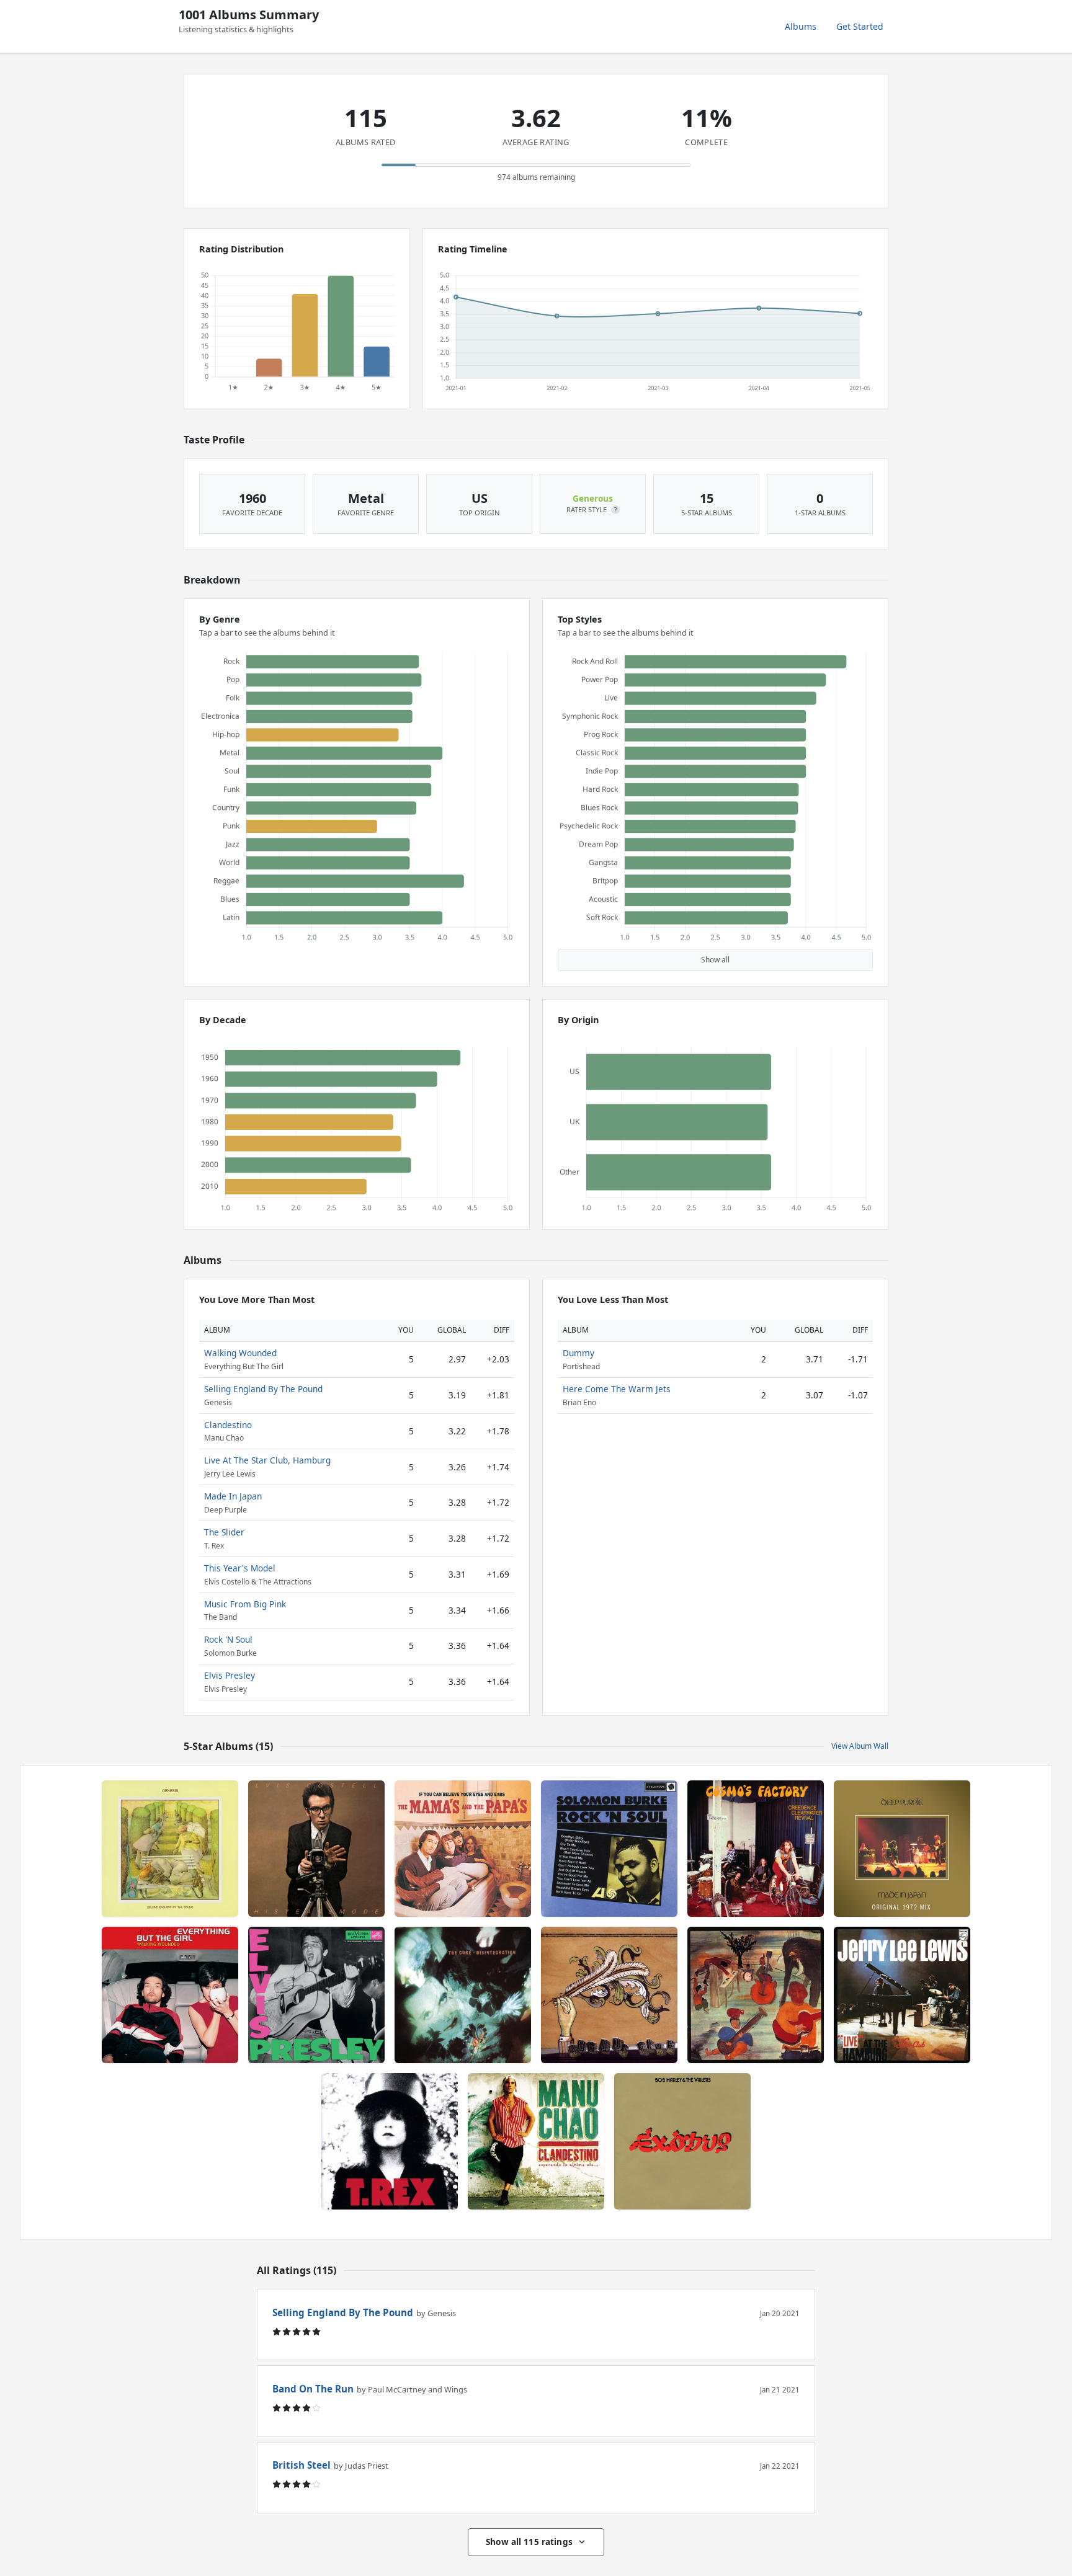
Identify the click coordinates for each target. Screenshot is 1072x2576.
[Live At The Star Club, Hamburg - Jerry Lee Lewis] (902, 1995)
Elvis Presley (230, 1675)
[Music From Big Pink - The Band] (756, 1995)
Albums (801, 26)
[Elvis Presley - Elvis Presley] (316, 1995)
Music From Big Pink (245, 1604)
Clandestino (228, 1425)
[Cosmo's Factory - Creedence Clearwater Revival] (756, 1849)
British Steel (301, 2465)
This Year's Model (240, 1568)
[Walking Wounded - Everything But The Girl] (170, 1995)
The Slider (224, 1532)
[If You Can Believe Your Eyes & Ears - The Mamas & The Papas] (463, 1849)
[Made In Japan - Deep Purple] (902, 1849)
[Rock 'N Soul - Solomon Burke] (609, 1849)
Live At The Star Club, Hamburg (267, 1460)
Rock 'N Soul (228, 1639)
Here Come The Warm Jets (617, 1389)
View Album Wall (860, 1746)
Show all (715, 960)
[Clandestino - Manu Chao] (536, 2141)
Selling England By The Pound (263, 1389)
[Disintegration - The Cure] (463, 1995)
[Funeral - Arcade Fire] (609, 1995)
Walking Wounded (240, 1353)
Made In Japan (233, 1496)
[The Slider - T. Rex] (390, 2141)
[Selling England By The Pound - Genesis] (170, 1849)
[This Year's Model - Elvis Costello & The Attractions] (316, 1849)
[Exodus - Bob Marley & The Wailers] (682, 2141)
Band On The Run (313, 2389)
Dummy (578, 1353)
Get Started (860, 26)
